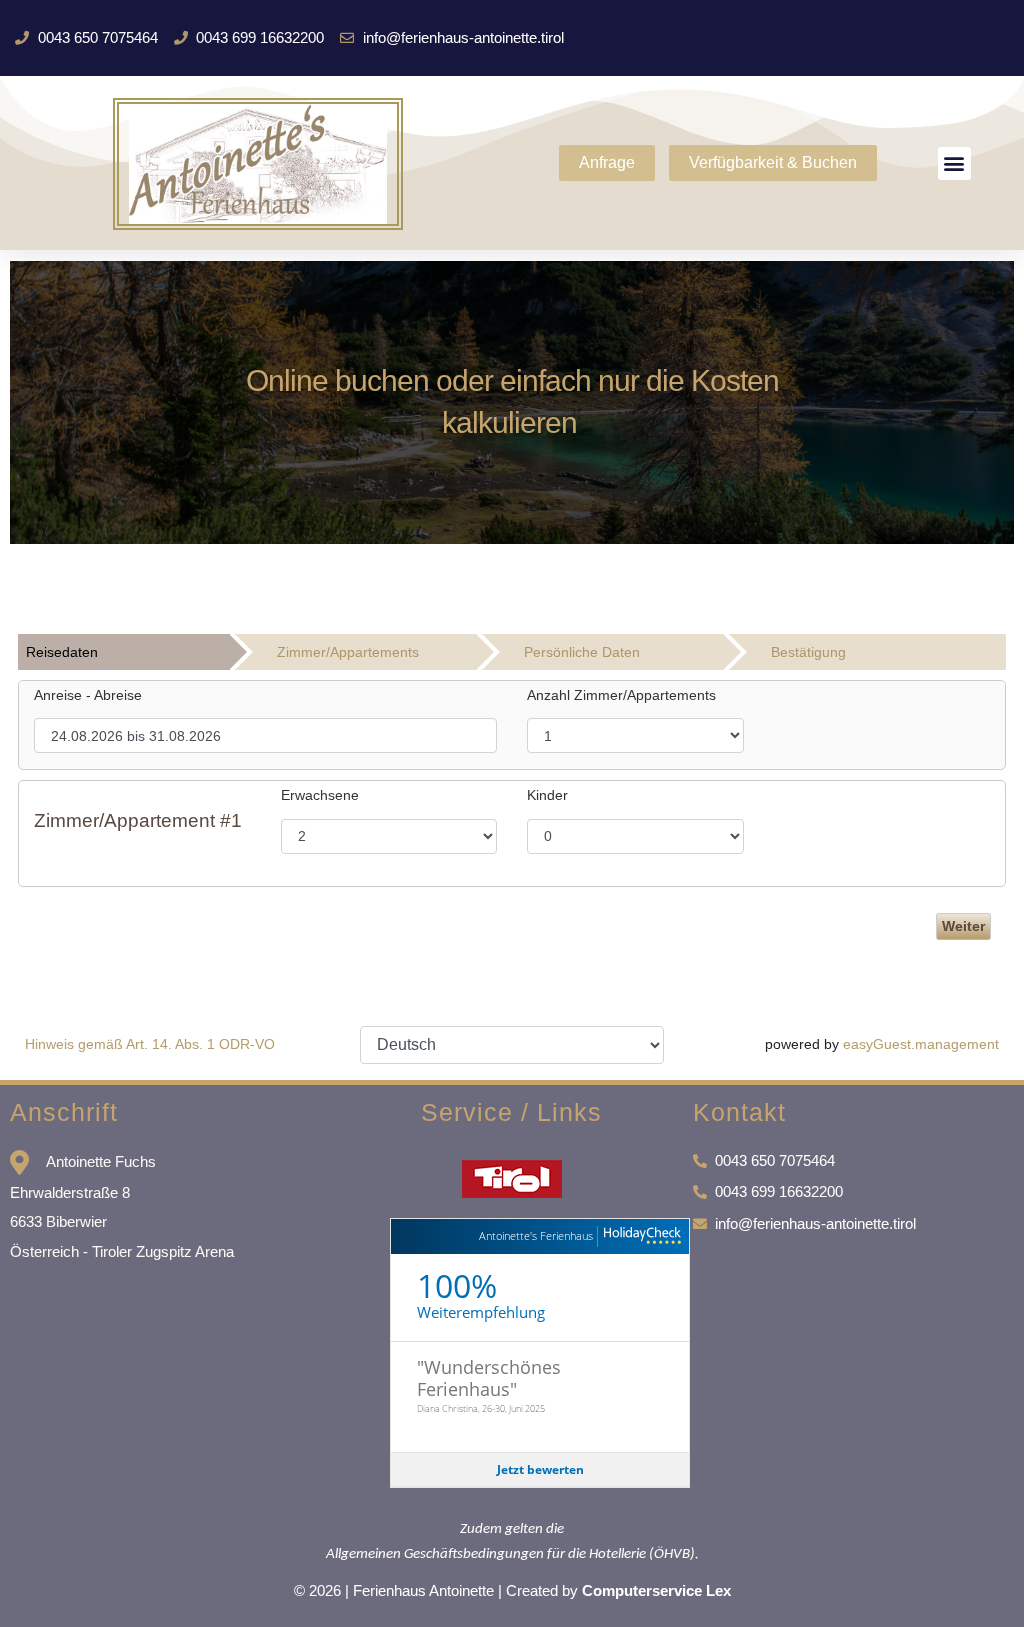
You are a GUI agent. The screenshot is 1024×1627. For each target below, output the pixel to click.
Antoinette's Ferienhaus (536, 1235)
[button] (954, 163)
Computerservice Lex (656, 1590)
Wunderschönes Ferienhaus (489, 1378)
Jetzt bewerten (540, 1468)
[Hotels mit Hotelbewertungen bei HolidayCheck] (639, 1236)
